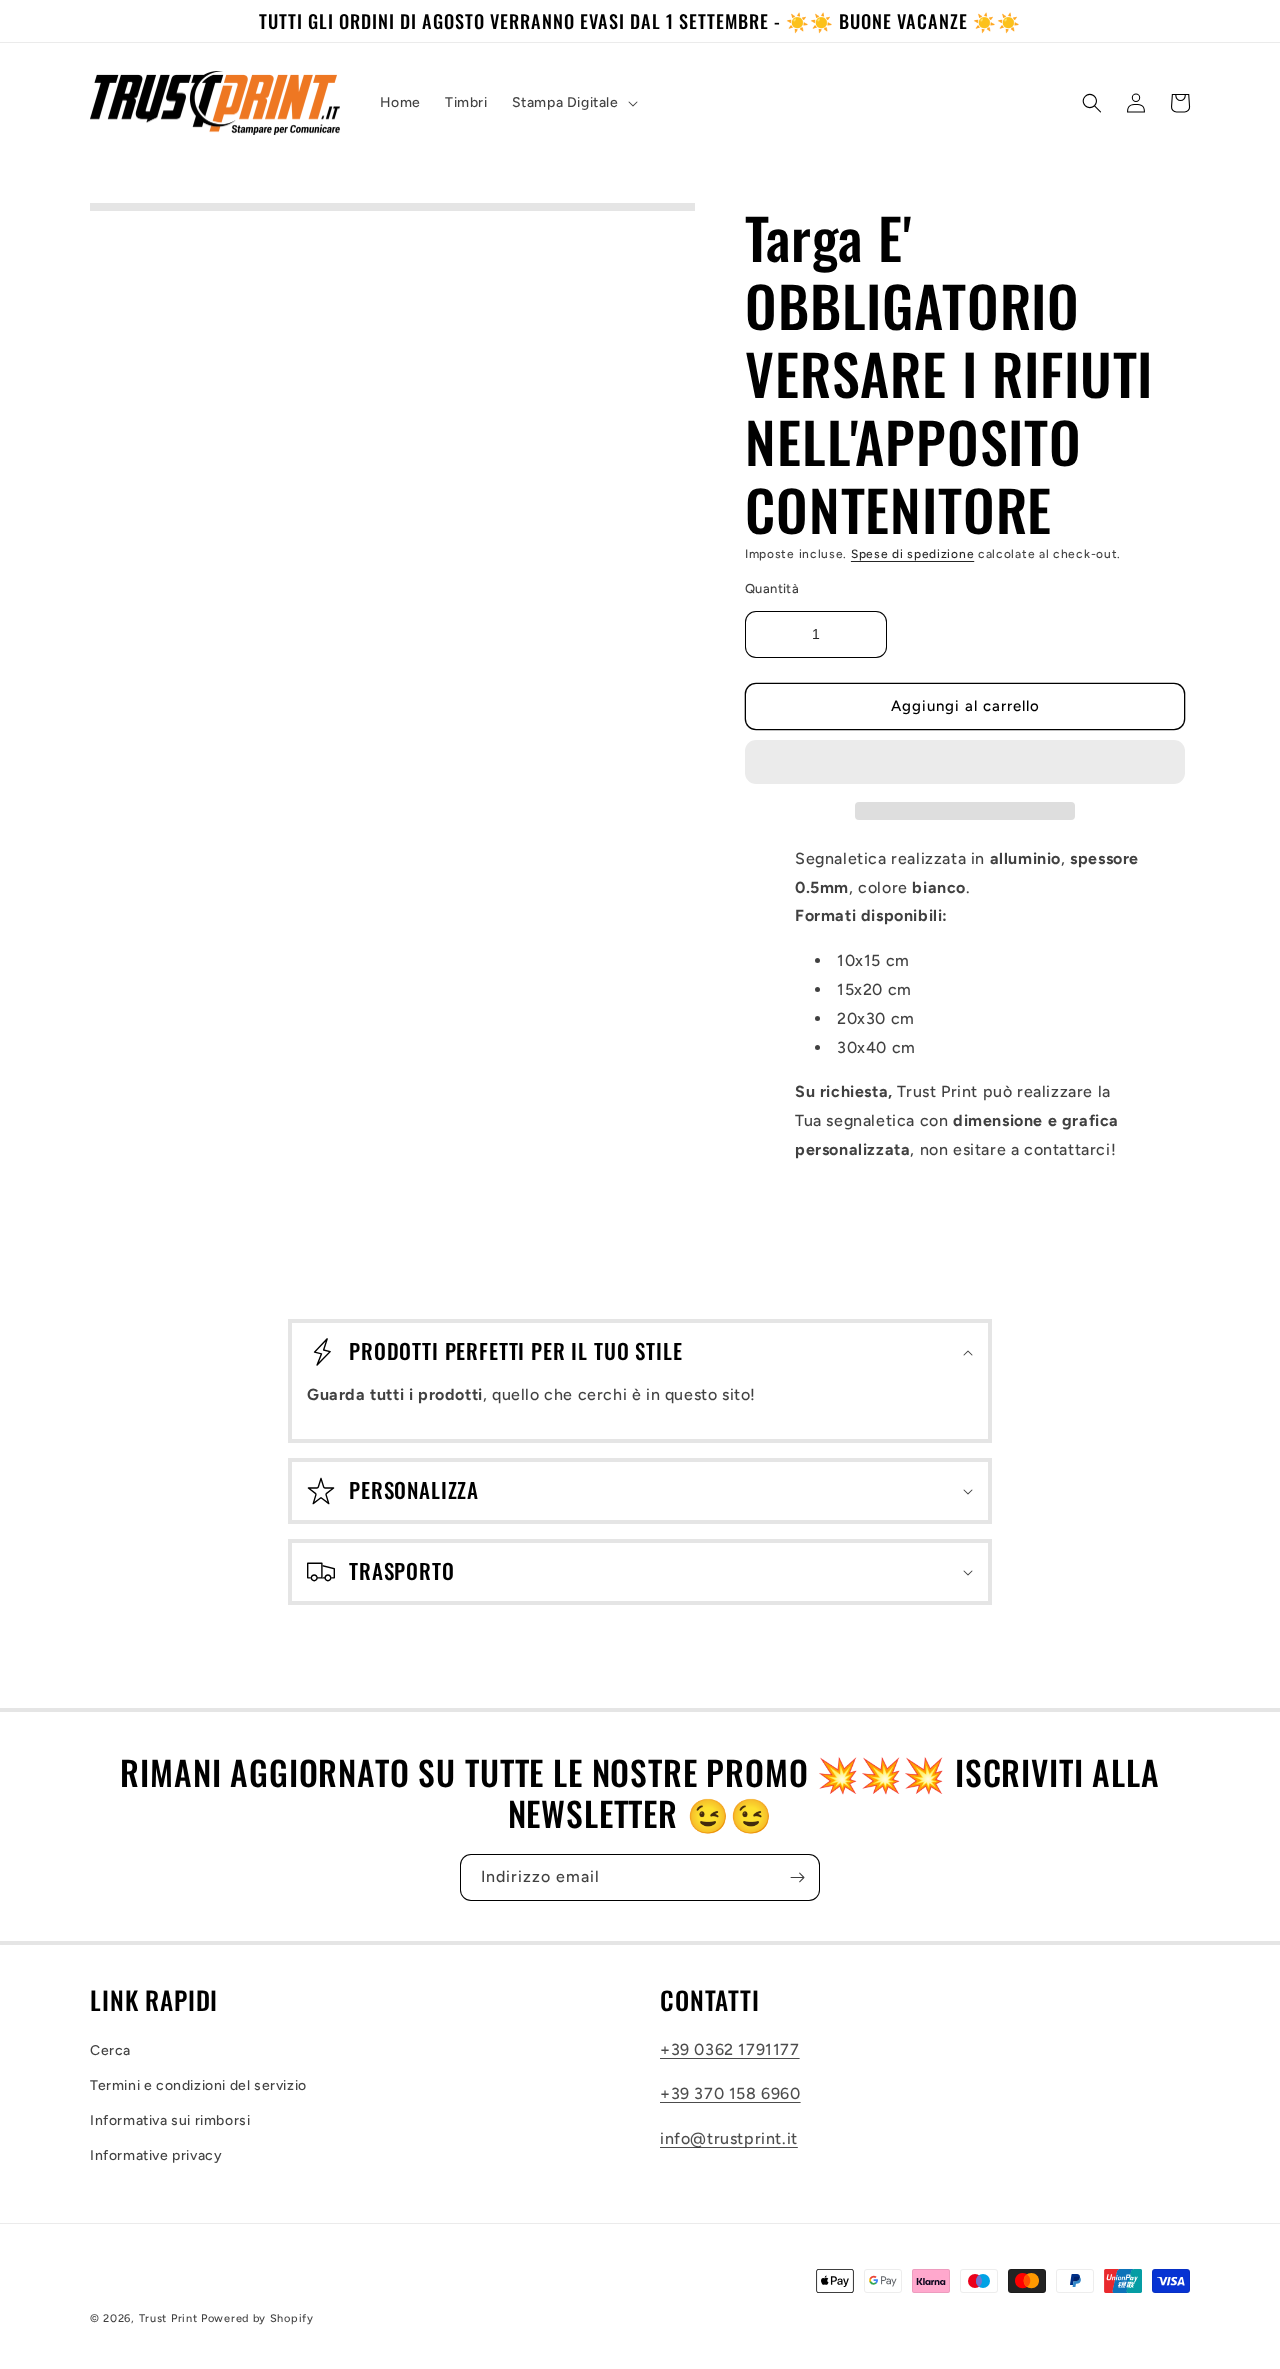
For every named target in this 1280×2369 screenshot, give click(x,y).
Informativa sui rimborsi (170, 2120)
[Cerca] (1092, 103)
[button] (965, 763)
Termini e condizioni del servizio (198, 2085)
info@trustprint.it (729, 2138)
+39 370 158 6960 (730, 2093)
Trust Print (168, 2318)
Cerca (110, 2050)
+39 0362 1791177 (730, 2049)
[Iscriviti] (797, 1877)
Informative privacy (156, 2155)
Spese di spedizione (912, 554)
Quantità (772, 588)
